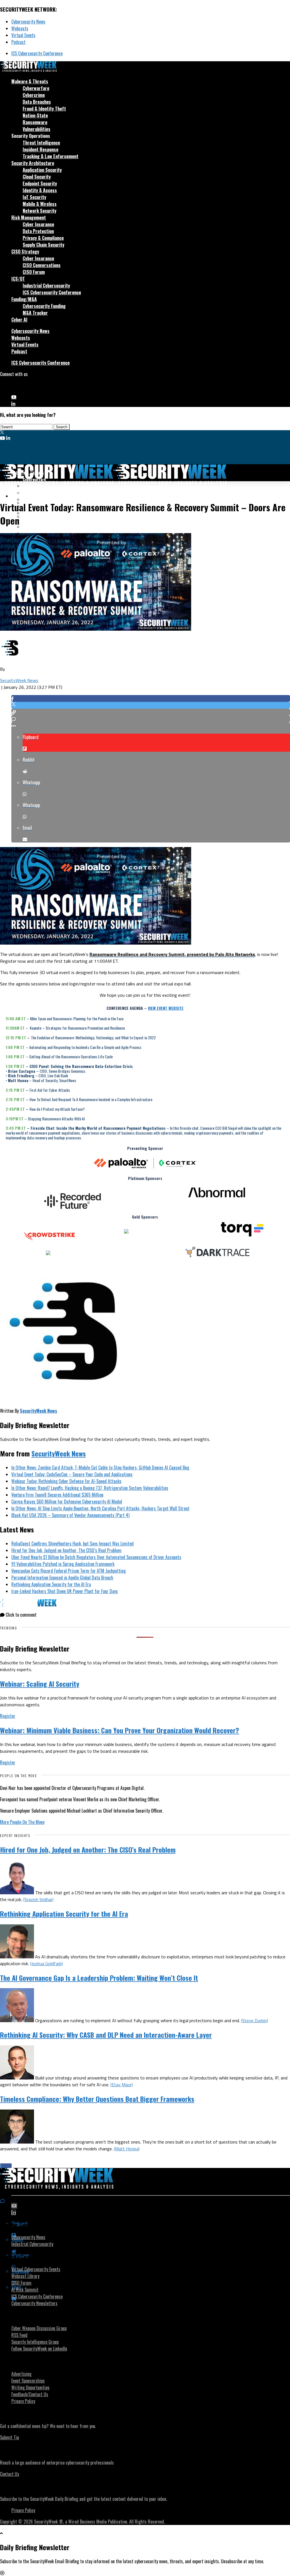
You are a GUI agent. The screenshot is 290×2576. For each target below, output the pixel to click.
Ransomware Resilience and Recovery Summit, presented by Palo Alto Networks (172, 954)
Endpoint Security (40, 183)
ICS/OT (18, 279)
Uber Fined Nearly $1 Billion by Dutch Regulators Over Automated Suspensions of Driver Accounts (96, 1557)
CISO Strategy (25, 252)
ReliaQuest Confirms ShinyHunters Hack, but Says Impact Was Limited (72, 1544)
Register (8, 1716)
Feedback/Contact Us (30, 2394)
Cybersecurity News (28, 22)
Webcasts (20, 28)
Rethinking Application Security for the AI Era (51, 1584)
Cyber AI (19, 320)
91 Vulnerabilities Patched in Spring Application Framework (63, 1564)
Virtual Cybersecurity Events (36, 2269)
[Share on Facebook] (151, 698)
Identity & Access (40, 190)
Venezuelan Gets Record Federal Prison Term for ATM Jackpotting (69, 1571)
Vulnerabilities (37, 129)
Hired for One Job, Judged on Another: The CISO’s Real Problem (66, 1550)
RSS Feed (19, 2335)
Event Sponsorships (28, 2381)
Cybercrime (34, 95)
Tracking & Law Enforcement (51, 156)
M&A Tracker (35, 313)
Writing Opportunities (30, 2387)
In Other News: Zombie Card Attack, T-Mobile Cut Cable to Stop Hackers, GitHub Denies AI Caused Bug (100, 1468)
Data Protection (38, 231)
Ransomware (35, 122)
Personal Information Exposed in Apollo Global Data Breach (62, 1578)
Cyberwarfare (36, 88)
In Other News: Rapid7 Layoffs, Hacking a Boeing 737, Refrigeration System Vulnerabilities (90, 1488)
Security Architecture (33, 163)
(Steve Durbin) (254, 2020)
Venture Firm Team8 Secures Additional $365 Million (57, 1495)
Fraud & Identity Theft (44, 109)
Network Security (40, 211)
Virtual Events (23, 35)
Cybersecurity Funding (44, 306)
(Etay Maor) (122, 2085)
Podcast (18, 42)
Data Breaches (37, 102)
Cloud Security (37, 177)
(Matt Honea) (127, 2149)
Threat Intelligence (41, 143)
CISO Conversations (42, 265)
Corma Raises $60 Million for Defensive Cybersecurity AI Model (67, 1502)
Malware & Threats (30, 81)
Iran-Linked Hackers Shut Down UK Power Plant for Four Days (65, 1591)
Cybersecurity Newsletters (34, 2303)
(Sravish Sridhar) (38, 1899)
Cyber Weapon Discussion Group (39, 2328)
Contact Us (10, 2474)
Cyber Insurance (38, 224)
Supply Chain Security (43, 245)
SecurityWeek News (19, 680)
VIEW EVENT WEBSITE (166, 1008)
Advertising (21, 2374)
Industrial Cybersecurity (46, 286)
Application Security (42, 170)
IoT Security (34, 197)
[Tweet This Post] (151, 705)
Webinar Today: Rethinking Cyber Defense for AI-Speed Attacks (66, 1481)
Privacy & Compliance (43, 238)
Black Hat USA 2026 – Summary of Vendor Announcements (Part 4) (70, 1515)
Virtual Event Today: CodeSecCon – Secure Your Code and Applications (72, 1474)
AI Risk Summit (25, 2290)
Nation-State (35, 115)
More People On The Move (22, 1822)
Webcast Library (25, 2276)
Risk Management (29, 218)
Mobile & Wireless (40, 204)
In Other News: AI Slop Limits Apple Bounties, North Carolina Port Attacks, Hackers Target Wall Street (100, 1508)
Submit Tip (9, 2437)
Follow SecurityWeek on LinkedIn (39, 2349)
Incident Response (40, 149)
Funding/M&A (24, 299)
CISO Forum (34, 272)
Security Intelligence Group (35, 2342)
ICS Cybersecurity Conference (37, 53)
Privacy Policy (23, 2401)
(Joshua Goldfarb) (46, 1963)
